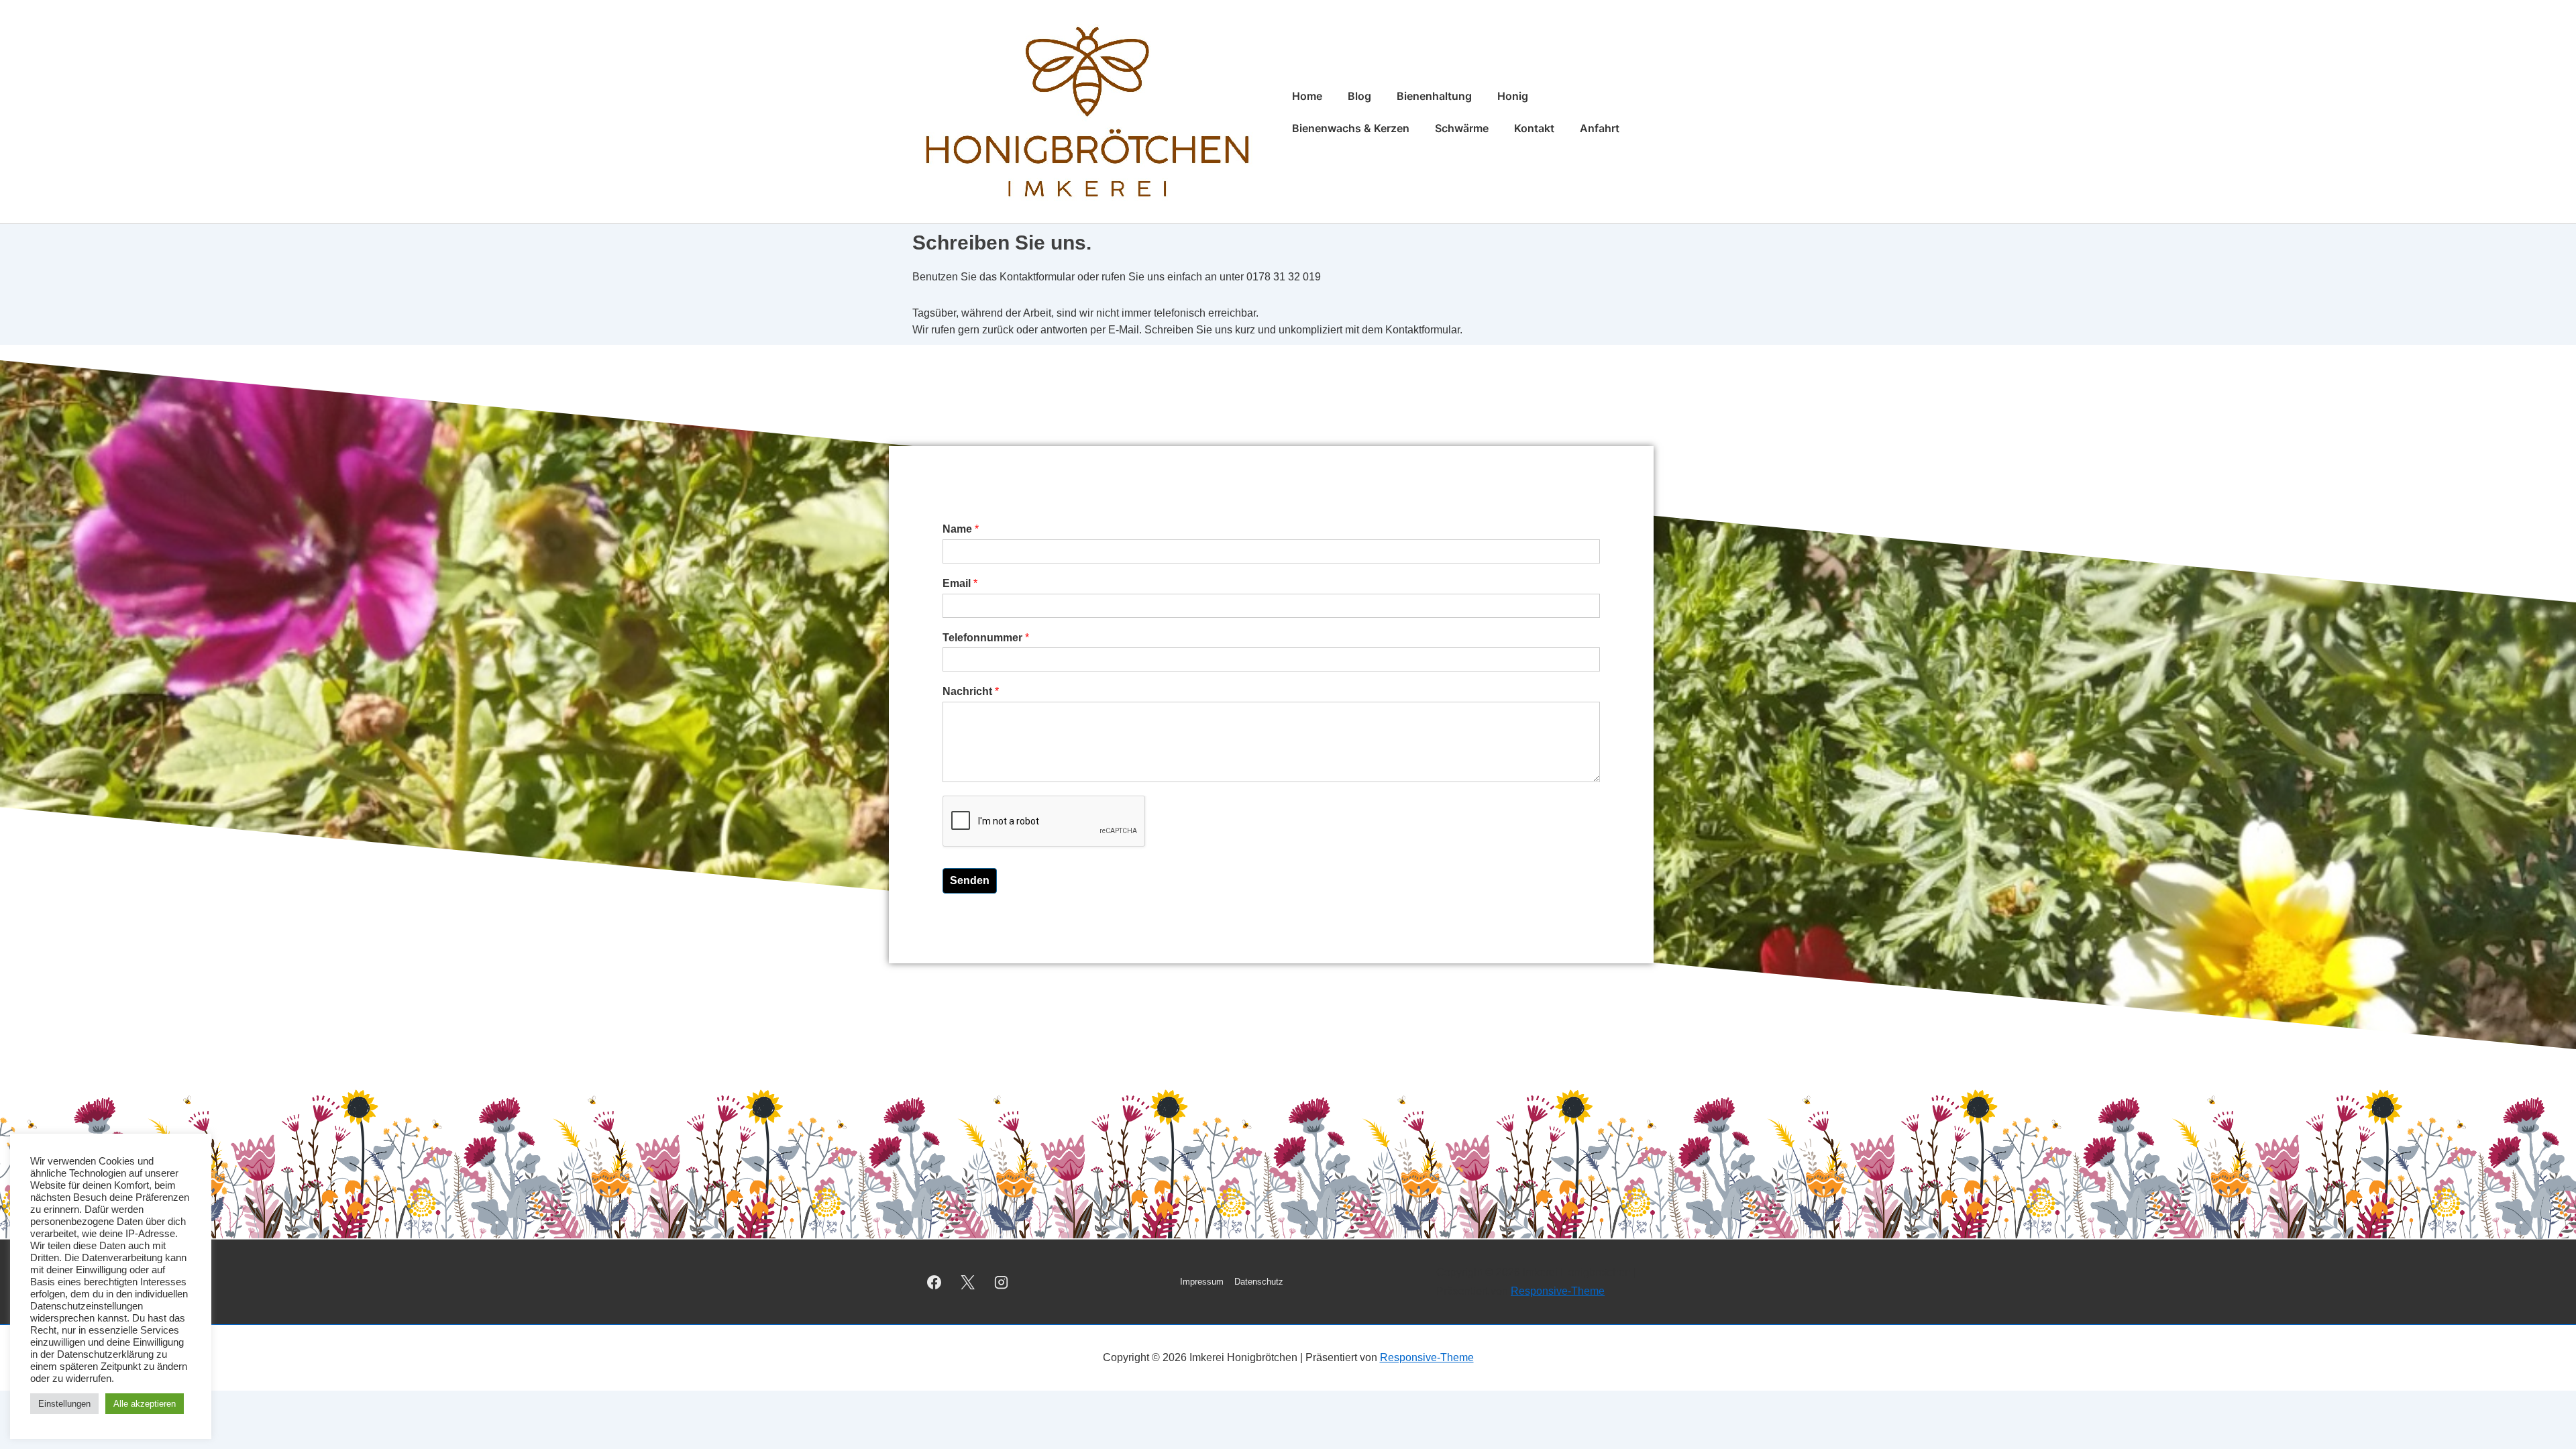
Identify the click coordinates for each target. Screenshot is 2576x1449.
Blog (1359, 96)
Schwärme (1462, 128)
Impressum (1202, 1282)
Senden (970, 880)
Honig (1513, 96)
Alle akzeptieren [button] (145, 1404)
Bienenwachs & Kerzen (1351, 128)
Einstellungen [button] (64, 1404)
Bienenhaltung (1434, 96)
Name (961, 529)
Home (1307, 96)
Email (960, 583)
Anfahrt (1600, 128)
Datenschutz (1259, 1282)
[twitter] (968, 1282)
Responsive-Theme (1558, 1291)
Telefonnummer (986, 638)
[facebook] (934, 1282)
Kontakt (1534, 128)
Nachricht (971, 691)
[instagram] (1002, 1282)
